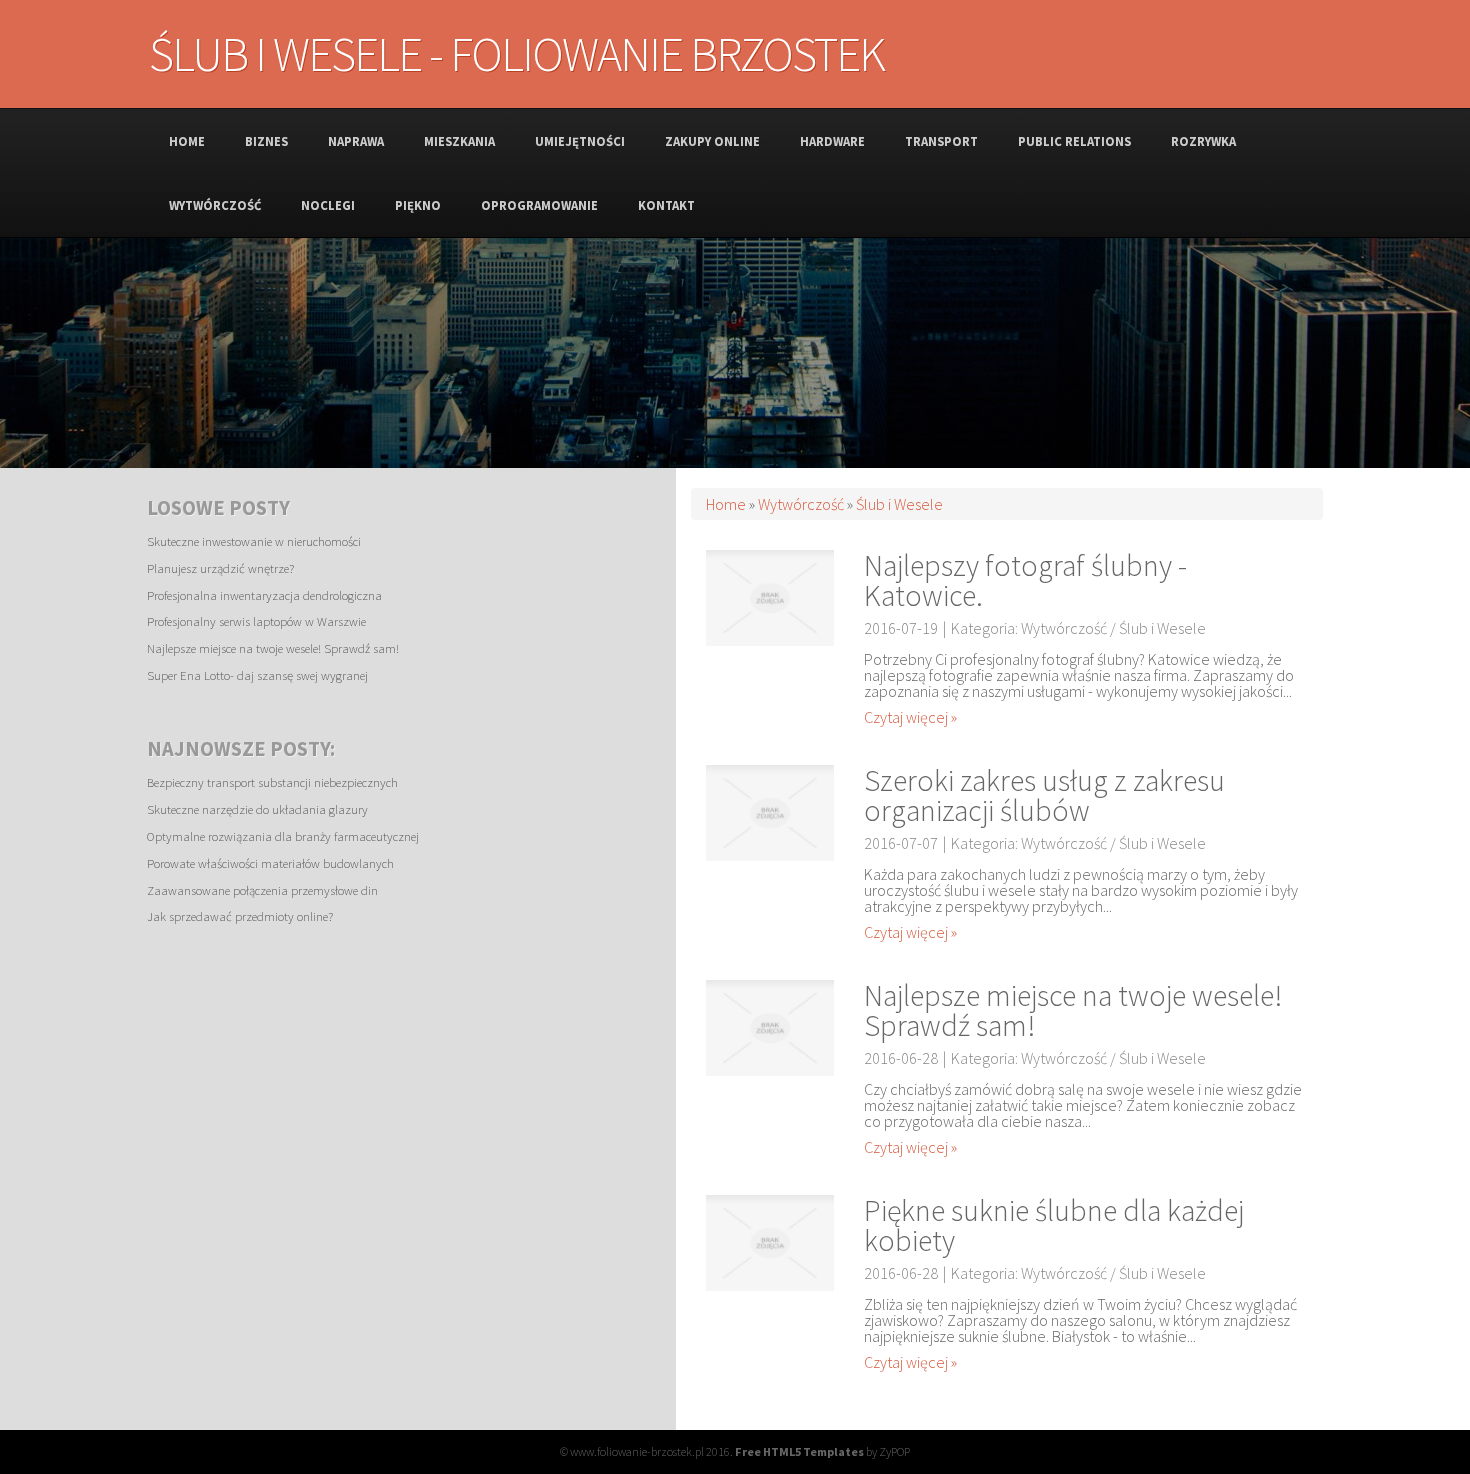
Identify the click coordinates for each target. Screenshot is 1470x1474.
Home (726, 504)
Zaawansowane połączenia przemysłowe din (262, 890)
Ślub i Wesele (899, 504)
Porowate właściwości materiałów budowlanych (270, 863)
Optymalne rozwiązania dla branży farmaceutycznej (283, 836)
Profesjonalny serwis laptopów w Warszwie (256, 621)
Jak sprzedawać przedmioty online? (240, 916)
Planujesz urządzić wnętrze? (220, 568)
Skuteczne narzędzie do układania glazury (257, 809)
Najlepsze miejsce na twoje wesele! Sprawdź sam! (273, 648)
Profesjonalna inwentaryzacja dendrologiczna (264, 595)
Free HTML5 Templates (799, 1451)
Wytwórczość (801, 504)
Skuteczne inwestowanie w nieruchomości (254, 541)
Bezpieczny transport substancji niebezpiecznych (272, 782)
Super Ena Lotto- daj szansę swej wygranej (257, 675)
